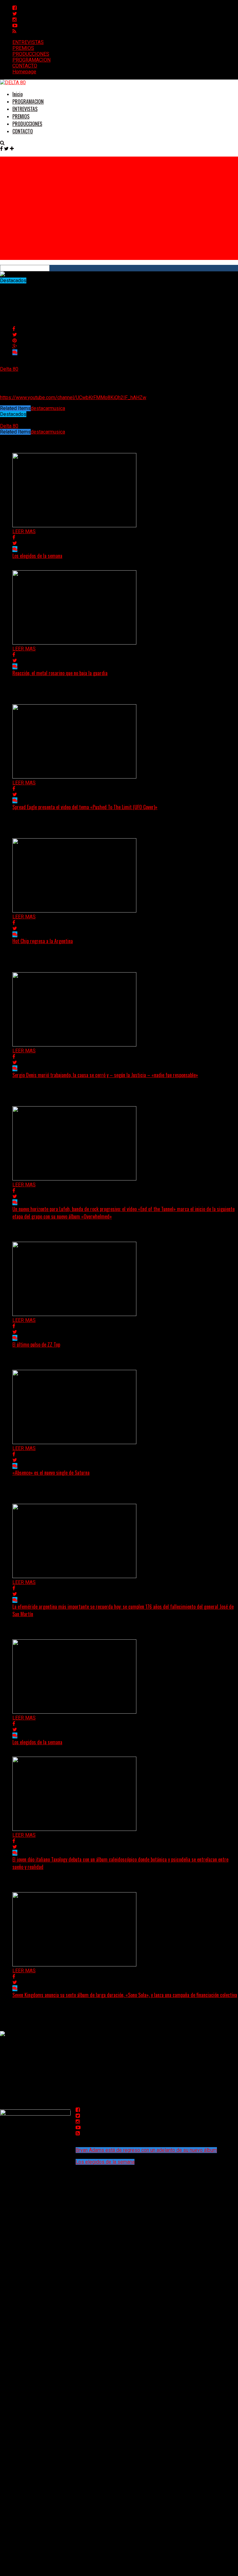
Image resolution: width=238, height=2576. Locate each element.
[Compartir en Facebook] (14, 329)
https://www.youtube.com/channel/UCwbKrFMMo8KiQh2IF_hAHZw (73, 397)
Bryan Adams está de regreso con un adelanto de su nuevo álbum (146, 2150)
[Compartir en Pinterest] (15, 341)
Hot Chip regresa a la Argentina (43, 941)
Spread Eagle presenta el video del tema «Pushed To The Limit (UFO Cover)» (85, 807)
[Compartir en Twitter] (15, 335)
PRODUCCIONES (31, 54)
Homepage (24, 72)
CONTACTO (25, 66)
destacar (40, 408)
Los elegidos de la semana (37, 556)
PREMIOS (23, 48)
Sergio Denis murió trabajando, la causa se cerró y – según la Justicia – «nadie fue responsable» (105, 1075)
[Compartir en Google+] (15, 346)
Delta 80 (9, 369)
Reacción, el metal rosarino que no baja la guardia (60, 673)
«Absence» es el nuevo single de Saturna (51, 1473)
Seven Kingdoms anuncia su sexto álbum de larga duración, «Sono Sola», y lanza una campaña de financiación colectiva (125, 1995)
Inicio (18, 94)
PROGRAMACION (31, 60)
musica (57, 408)
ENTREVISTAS (28, 42)
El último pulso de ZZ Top (36, 1344)
